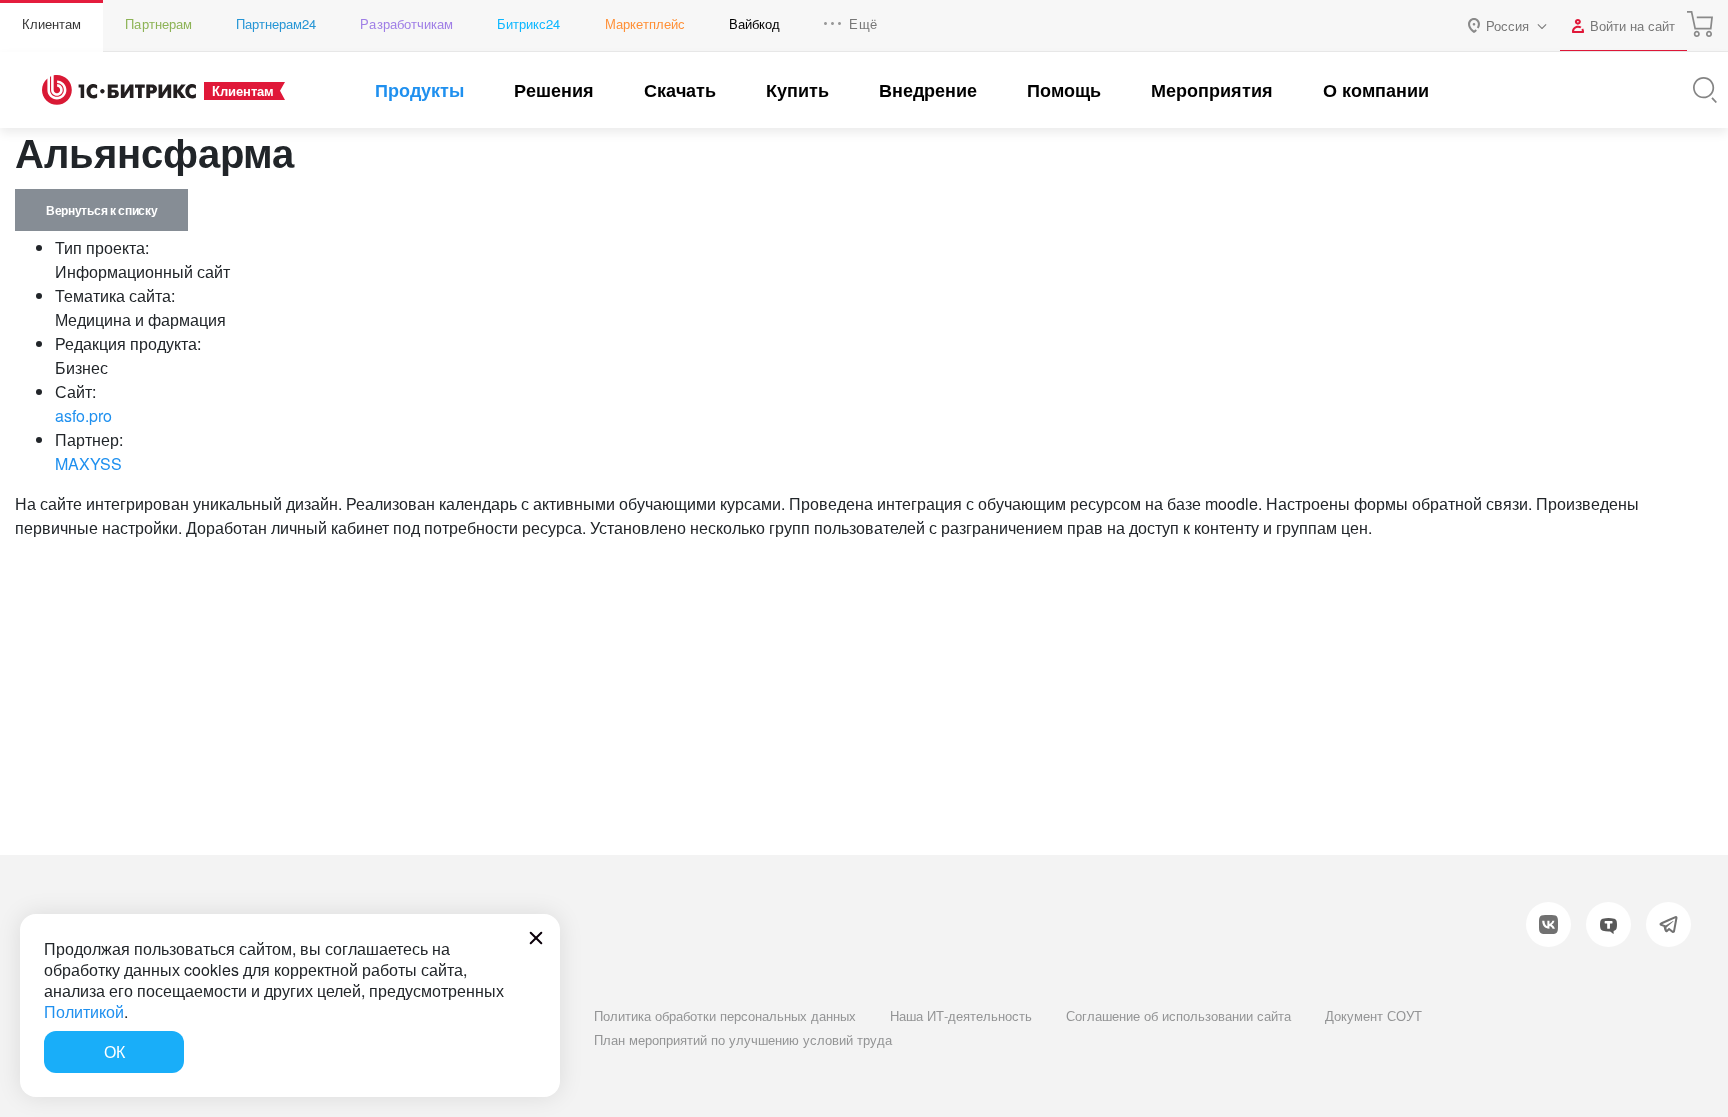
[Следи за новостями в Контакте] (1548, 924)
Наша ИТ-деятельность (961, 1015)
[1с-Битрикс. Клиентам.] (119, 90)
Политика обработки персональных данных (725, 1015)
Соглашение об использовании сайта (1178, 1015)
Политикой (84, 1011)
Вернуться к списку (101, 210)
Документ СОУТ (1373, 1015)
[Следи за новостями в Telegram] (1668, 924)
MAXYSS (88, 463)
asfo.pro (83, 415)
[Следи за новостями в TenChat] (1608, 924)
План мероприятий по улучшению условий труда (743, 1039)
